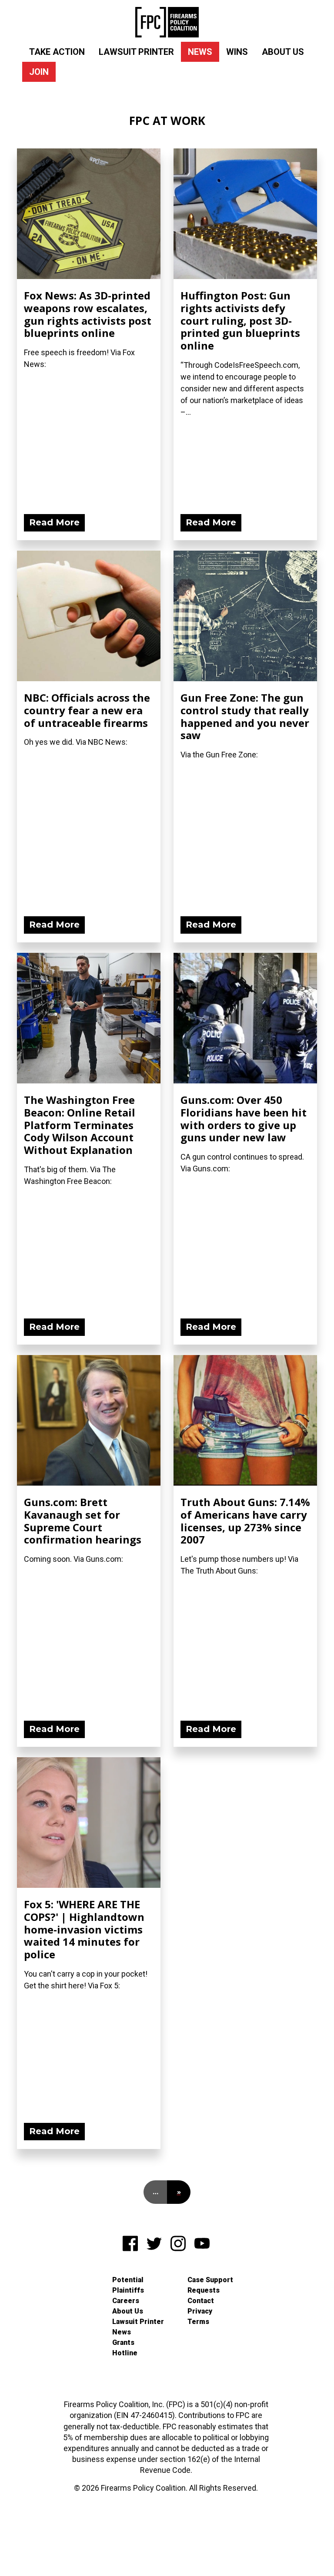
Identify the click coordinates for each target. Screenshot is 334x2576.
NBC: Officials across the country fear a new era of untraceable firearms (87, 710)
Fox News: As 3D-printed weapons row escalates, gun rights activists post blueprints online (88, 314)
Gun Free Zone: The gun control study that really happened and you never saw (245, 716)
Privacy (200, 2311)
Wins (237, 52)
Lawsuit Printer (136, 52)
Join (39, 72)
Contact (201, 2301)
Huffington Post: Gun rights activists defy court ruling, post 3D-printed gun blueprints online (240, 320)
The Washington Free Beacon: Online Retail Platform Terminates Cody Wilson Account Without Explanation (80, 1125)
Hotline (125, 2353)
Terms (198, 2322)
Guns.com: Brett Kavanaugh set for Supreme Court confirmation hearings (83, 1521)
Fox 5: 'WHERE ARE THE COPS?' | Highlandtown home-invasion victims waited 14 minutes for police (84, 1929)
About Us (283, 52)
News (200, 52)
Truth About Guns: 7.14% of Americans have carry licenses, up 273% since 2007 (245, 1521)
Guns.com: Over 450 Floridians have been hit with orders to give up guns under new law (244, 1118)
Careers (126, 2301)
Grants (123, 2342)
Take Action (57, 52)
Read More (54, 522)
